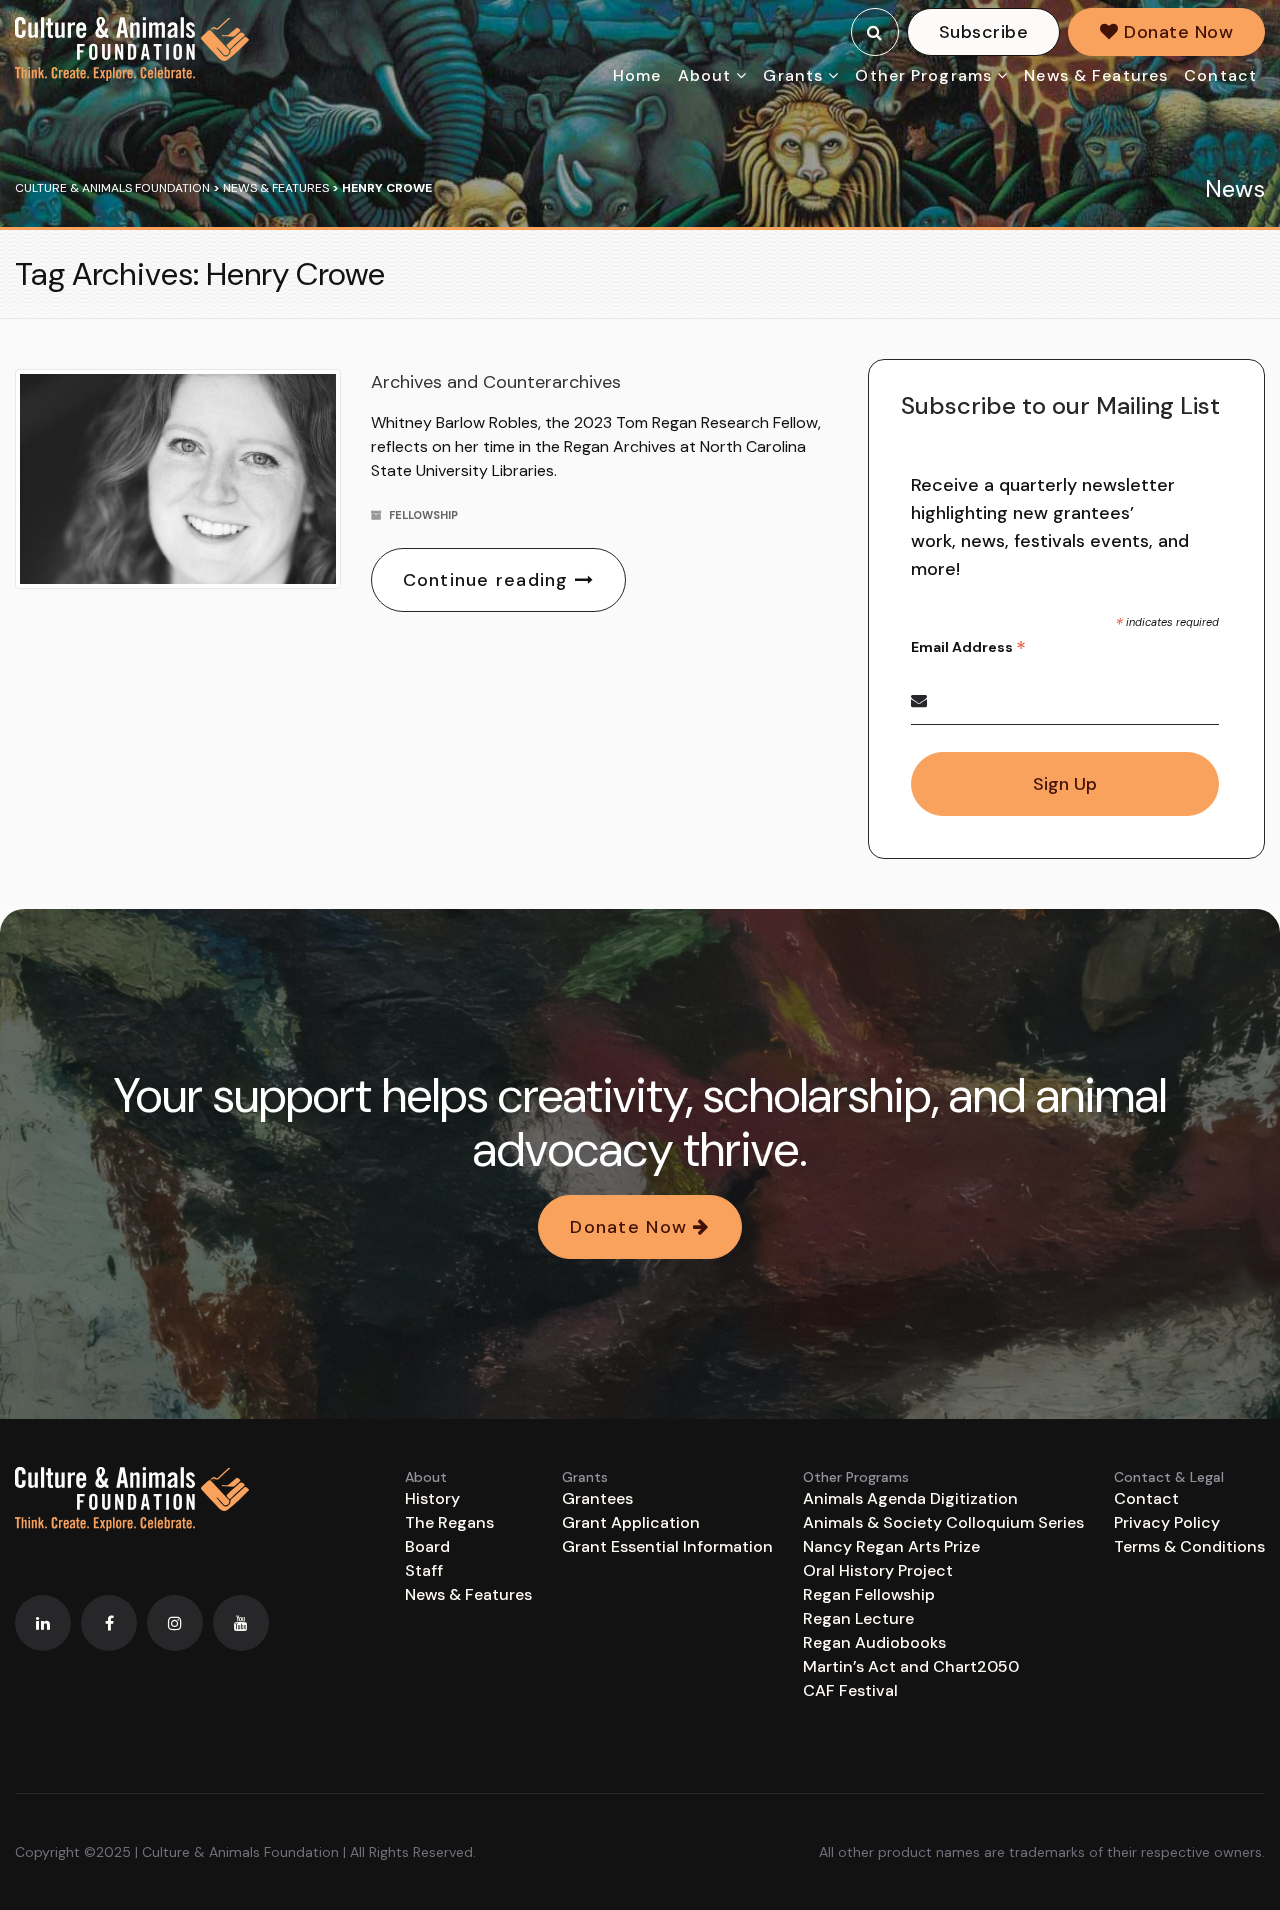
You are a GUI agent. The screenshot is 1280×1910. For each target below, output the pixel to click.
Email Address (968, 647)
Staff (424, 1570)
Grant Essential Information (667, 1546)
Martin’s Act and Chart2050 (911, 1666)
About (705, 75)
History (432, 1498)
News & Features (1096, 75)
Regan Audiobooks (874, 1642)
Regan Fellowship (869, 1594)
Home (637, 75)
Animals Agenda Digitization (910, 1498)
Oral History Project (878, 1570)
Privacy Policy (1167, 1522)
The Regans (449, 1522)
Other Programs (923, 75)
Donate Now (1176, 32)
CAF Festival (850, 1690)
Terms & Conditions (1189, 1546)
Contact (1220, 75)
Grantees (597, 1498)
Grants (793, 75)
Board (427, 1546)
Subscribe (983, 32)
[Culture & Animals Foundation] (132, 49)
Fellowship (423, 515)
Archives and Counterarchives (496, 382)
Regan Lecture (858, 1618)
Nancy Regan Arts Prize (891, 1546)
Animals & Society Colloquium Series (943, 1522)
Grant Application (631, 1522)
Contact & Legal (1169, 1477)
